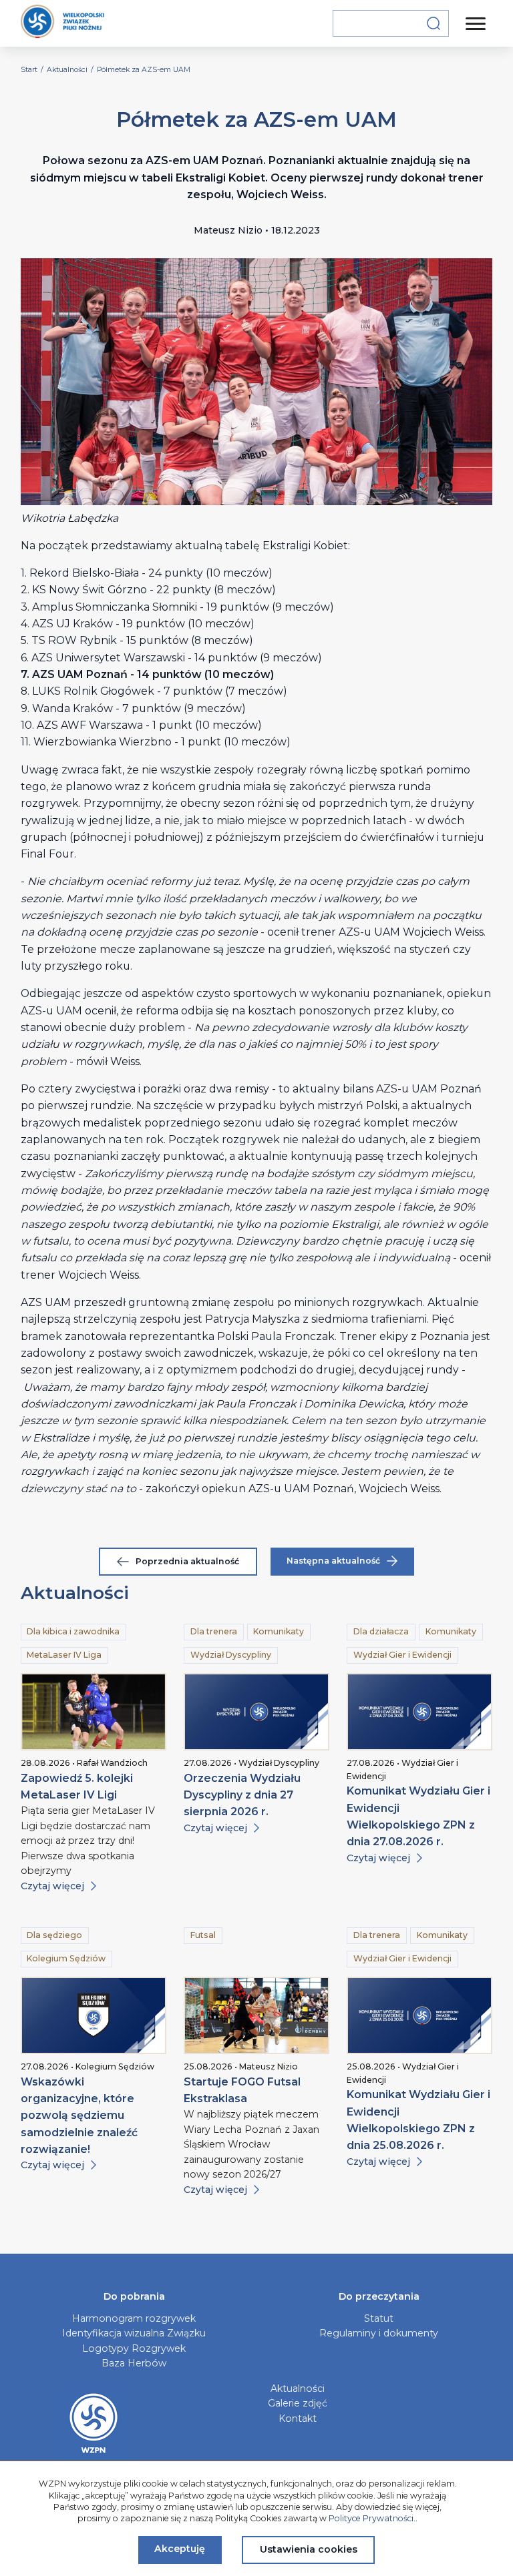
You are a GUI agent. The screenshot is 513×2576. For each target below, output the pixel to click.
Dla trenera (214, 1631)
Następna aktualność (333, 1561)
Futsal (203, 1935)
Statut (379, 2318)
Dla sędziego (54, 1935)
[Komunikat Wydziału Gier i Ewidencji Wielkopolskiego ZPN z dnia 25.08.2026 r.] (419, 2015)
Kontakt (298, 2419)
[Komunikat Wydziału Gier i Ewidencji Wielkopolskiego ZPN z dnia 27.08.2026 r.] (419, 1712)
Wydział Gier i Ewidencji (402, 1655)
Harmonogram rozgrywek (134, 2318)
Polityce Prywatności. (372, 2518)
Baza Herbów (134, 2363)
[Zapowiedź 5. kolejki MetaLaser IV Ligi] (94, 1712)
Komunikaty (279, 1631)
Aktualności (298, 2388)
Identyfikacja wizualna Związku (134, 2333)
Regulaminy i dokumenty (379, 2333)
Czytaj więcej (52, 1886)
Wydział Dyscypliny (231, 1655)
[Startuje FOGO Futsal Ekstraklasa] (256, 2015)
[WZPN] (62, 23)
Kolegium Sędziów (66, 1958)
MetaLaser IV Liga (64, 1655)
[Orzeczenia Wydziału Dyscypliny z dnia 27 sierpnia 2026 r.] (256, 1712)
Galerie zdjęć (298, 2403)
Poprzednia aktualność (187, 1561)
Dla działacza (381, 1631)
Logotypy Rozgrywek (134, 2348)
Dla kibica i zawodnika (73, 1631)
